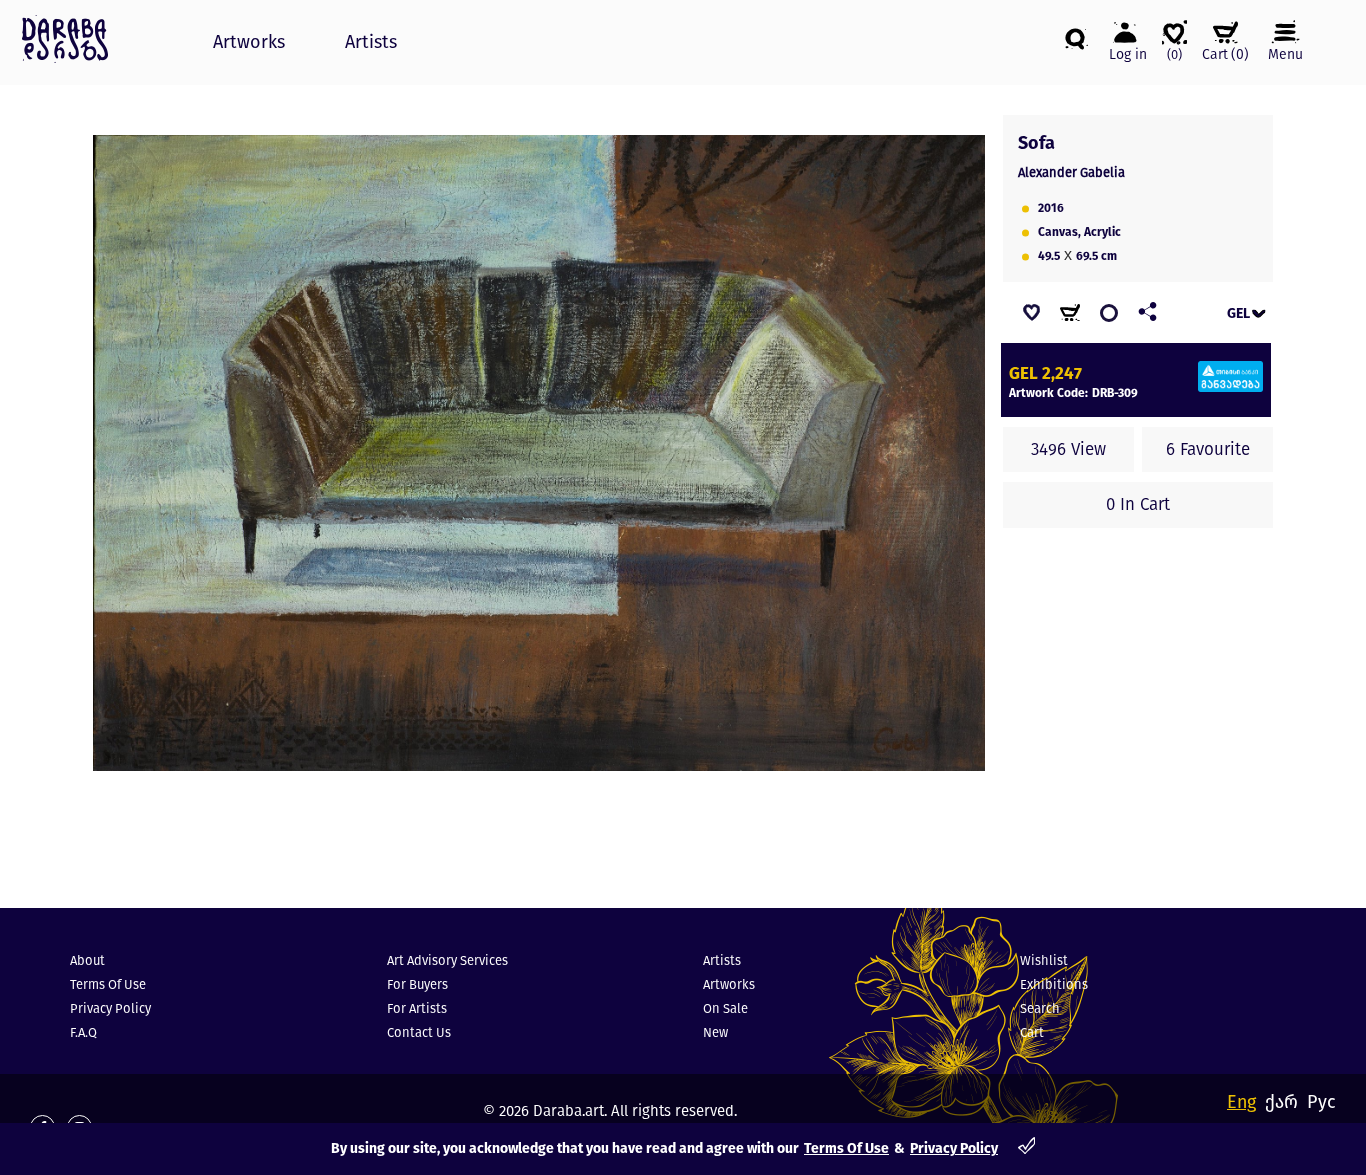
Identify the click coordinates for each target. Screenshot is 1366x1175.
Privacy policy (110, 1008)
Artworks (249, 42)
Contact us (419, 1032)
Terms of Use (846, 1148)
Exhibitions (1054, 984)
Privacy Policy (954, 1148)
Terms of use (108, 984)
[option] (539, 453)
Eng (1241, 1102)
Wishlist (1044, 960)
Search (1040, 1008)
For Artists (417, 1008)
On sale (725, 1008)
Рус (1321, 1102)
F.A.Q (83, 1032)
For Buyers (417, 984)
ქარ (1281, 1102)
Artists (371, 42)
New (715, 1032)
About (87, 960)
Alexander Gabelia (1071, 172)
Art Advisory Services (447, 960)
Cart (1032, 1032)
